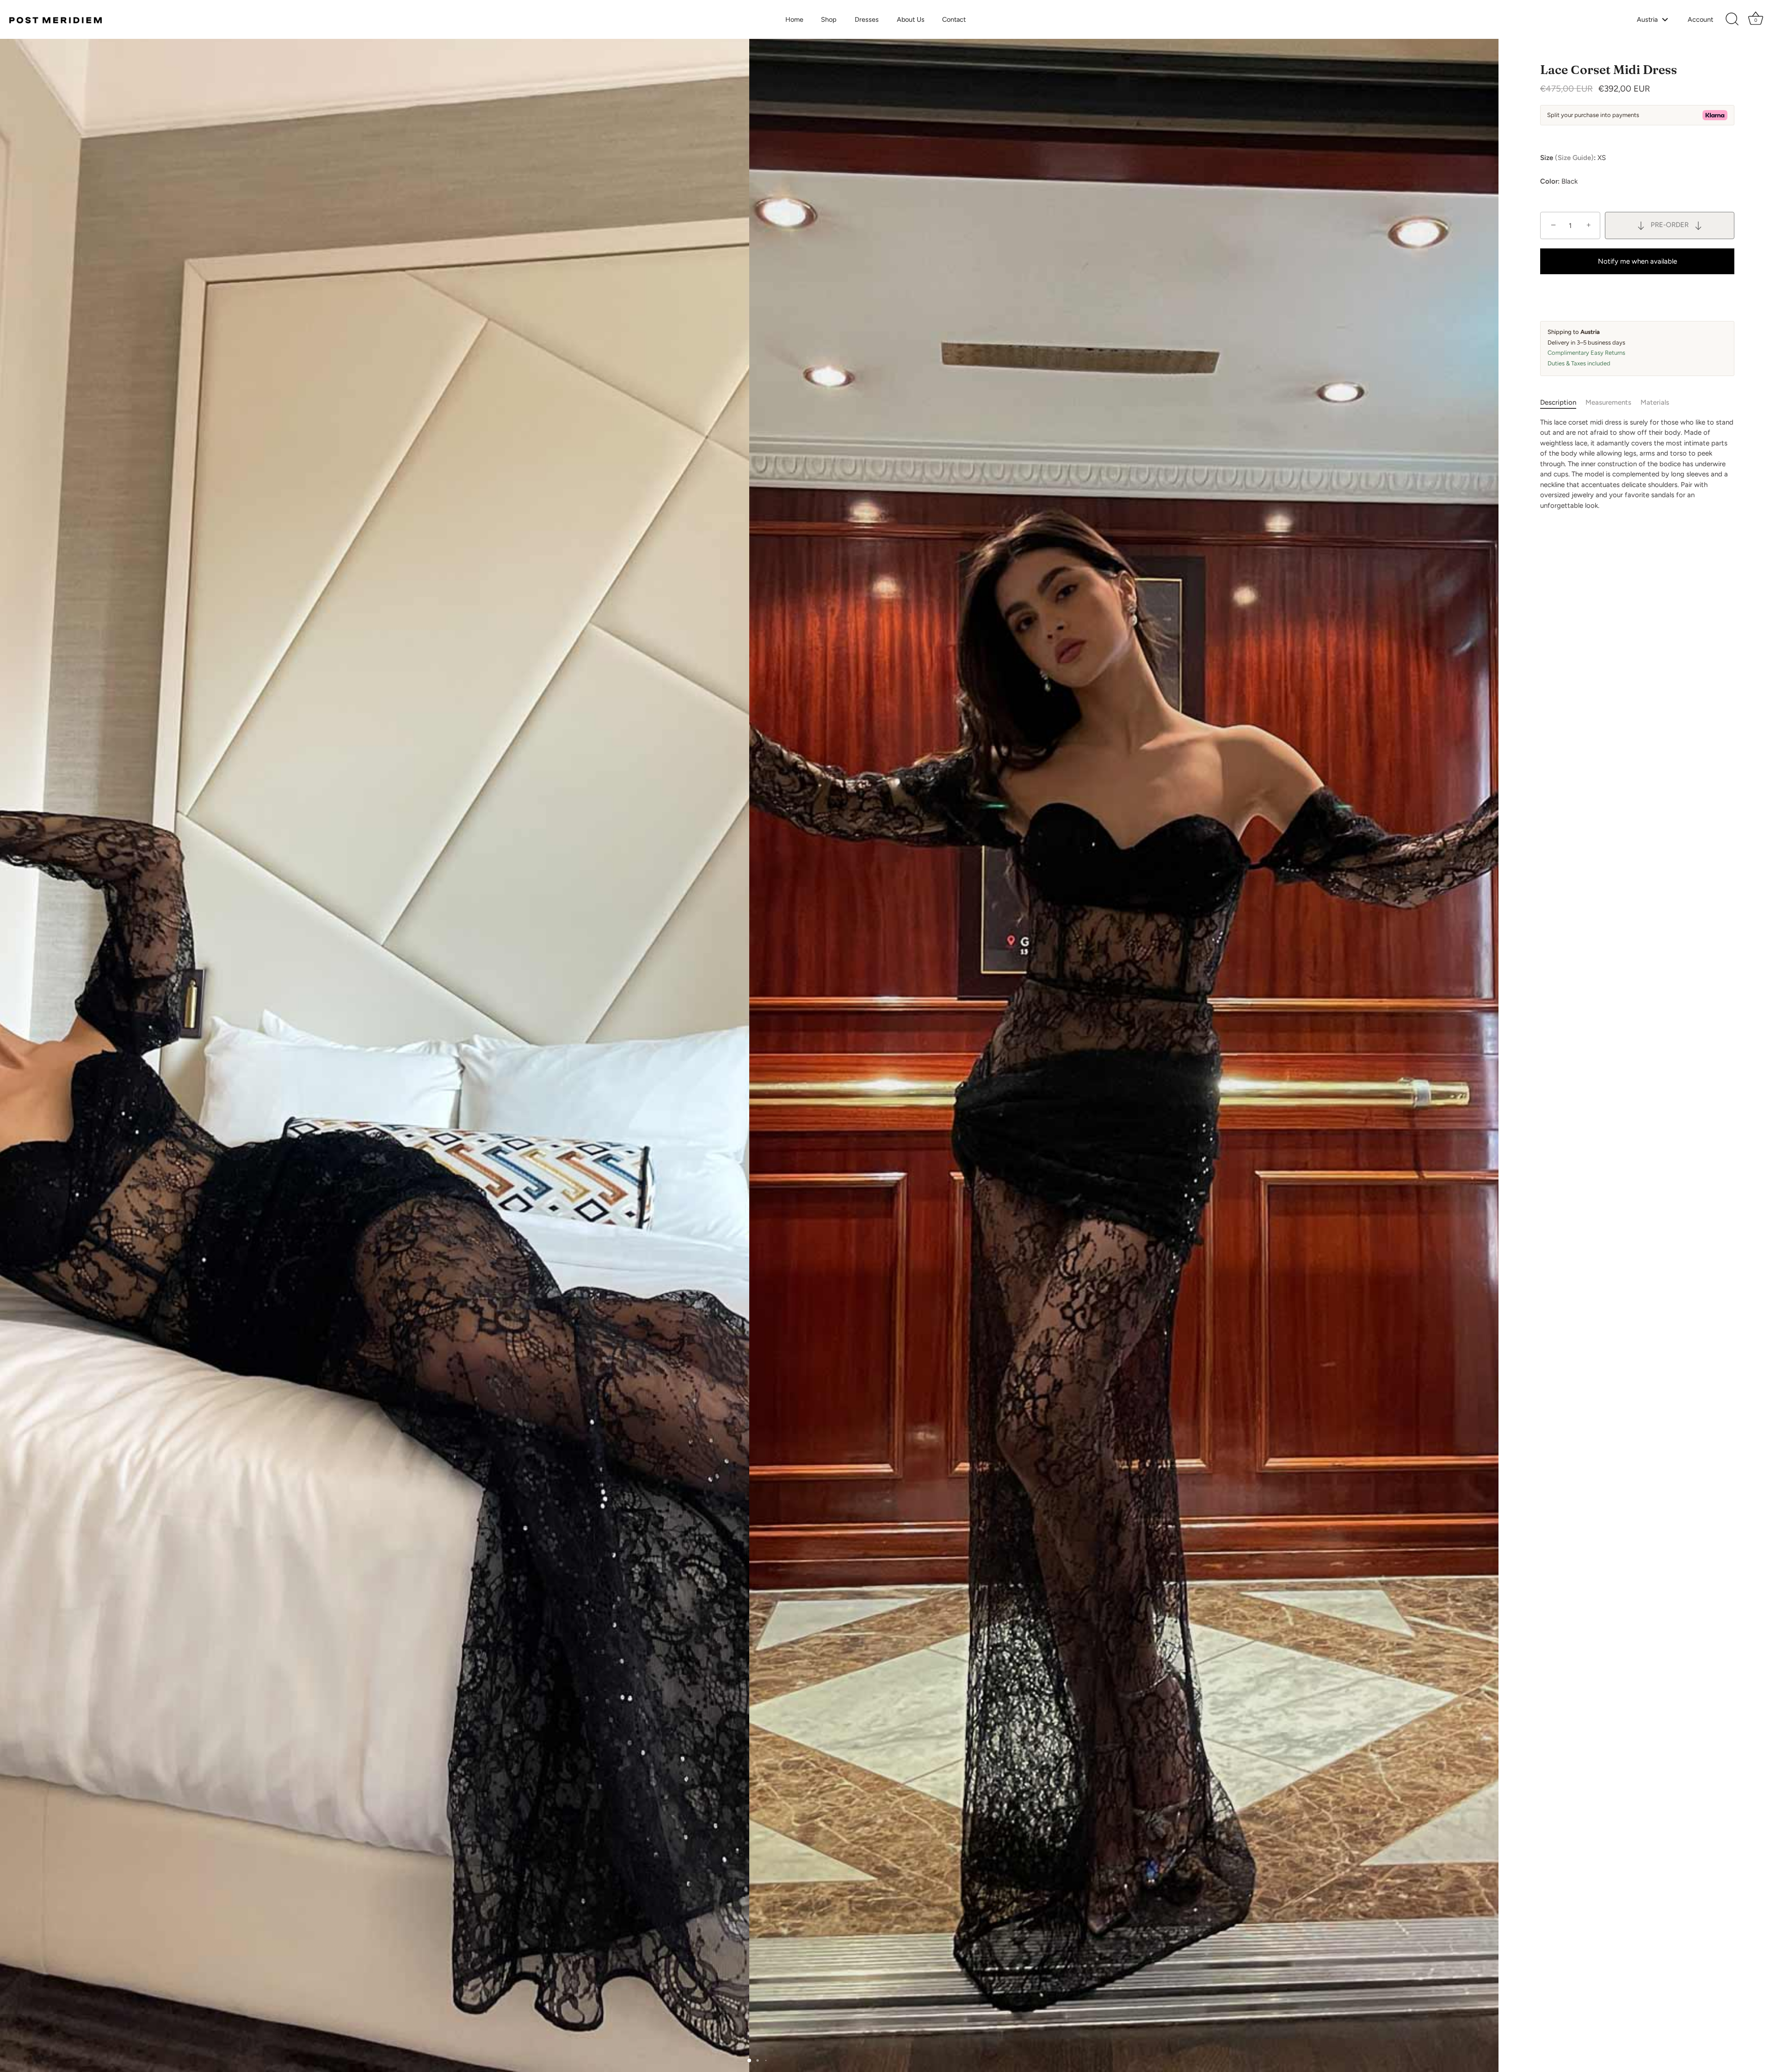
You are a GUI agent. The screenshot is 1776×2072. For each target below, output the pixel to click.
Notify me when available (1637, 261)
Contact (954, 19)
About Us (911, 19)
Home (794, 19)
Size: (1568, 158)
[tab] (1563, 403)
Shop (829, 19)
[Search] (1732, 19)
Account (1700, 19)
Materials (1655, 402)
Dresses (867, 19)
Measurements (1608, 402)
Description (1558, 402)
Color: (1550, 181)
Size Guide (1574, 158)
